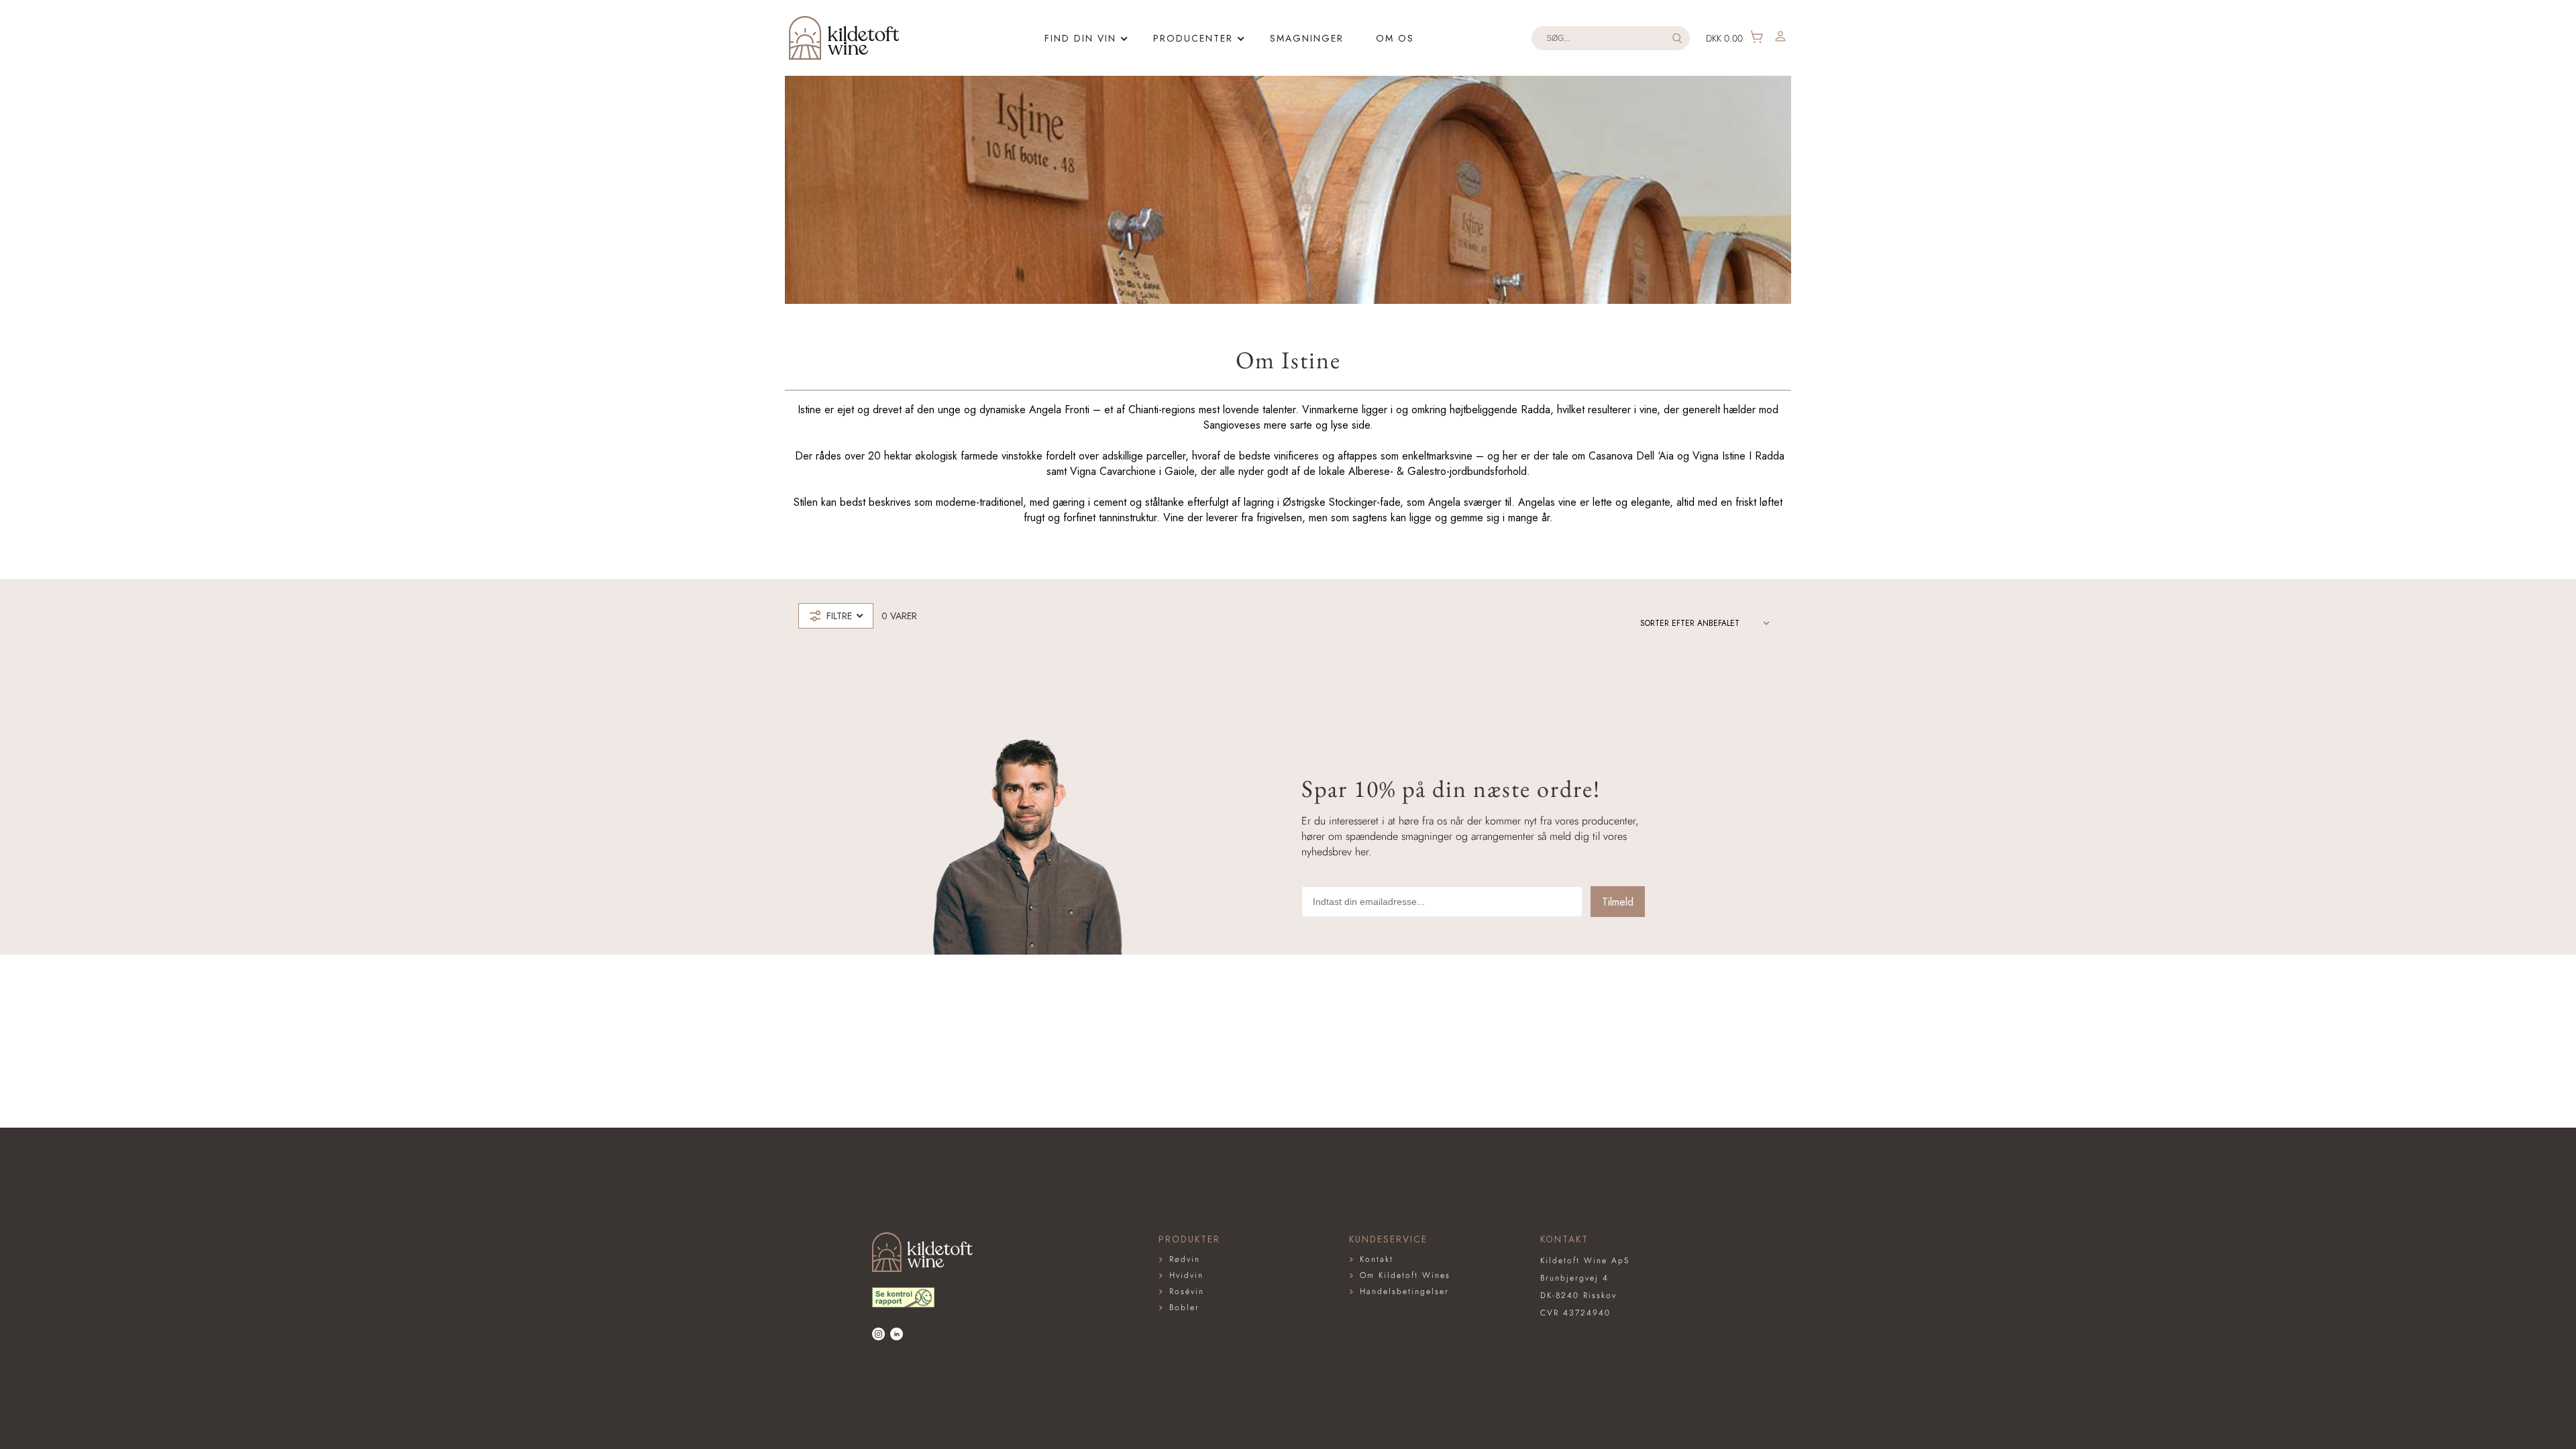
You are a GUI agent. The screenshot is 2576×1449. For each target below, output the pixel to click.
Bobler (1184, 1307)
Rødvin (1185, 1259)
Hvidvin (1186, 1275)
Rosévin (1187, 1291)
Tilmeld (1618, 902)
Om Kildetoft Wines (1405, 1275)
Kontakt (1377, 1259)
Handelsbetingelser (1404, 1291)
